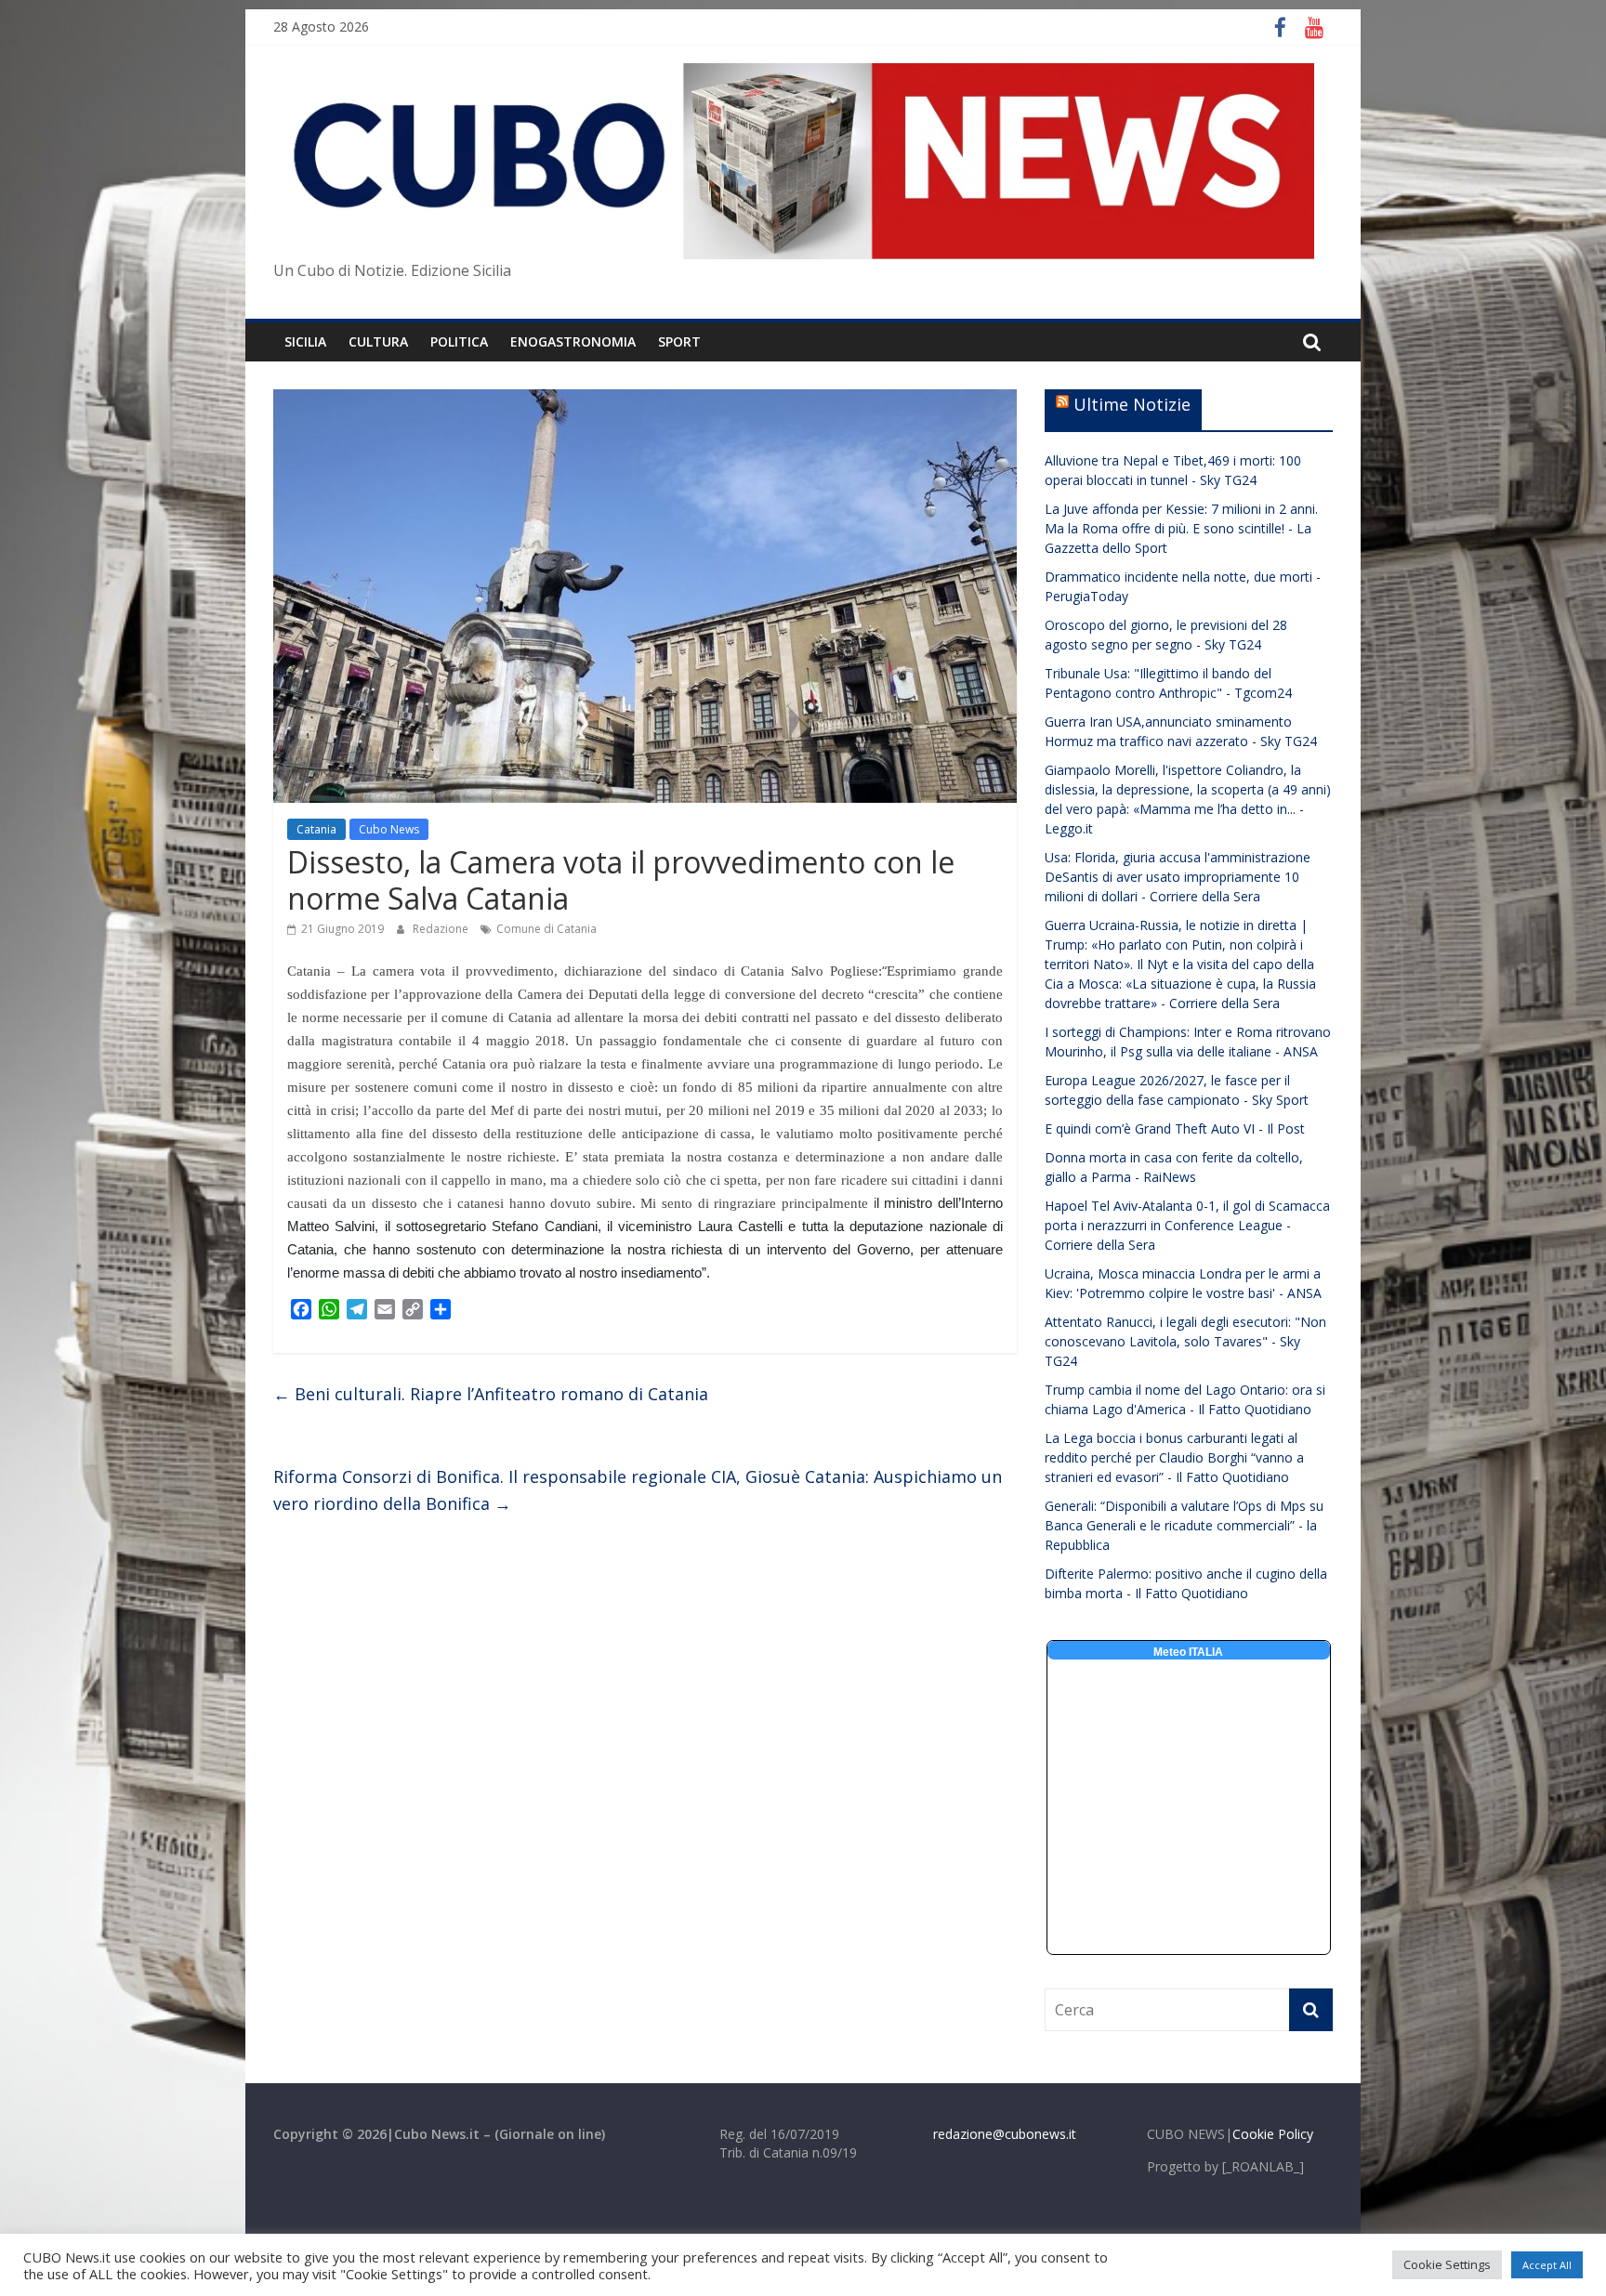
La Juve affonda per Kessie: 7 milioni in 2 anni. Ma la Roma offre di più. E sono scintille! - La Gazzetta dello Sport (1181, 528)
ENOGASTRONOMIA (573, 341)
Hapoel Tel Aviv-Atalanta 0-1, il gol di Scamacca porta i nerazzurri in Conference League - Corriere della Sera (1187, 1225)
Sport (679, 341)
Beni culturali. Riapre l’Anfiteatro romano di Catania (491, 1394)
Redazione (442, 929)
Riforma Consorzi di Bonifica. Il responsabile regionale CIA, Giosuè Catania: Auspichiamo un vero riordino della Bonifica (638, 1490)
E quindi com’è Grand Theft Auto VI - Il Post (1175, 1128)
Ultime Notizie (1132, 404)
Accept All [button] (1547, 2265)
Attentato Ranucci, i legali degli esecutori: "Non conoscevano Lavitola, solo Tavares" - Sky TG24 (1185, 1341)
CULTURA (378, 341)
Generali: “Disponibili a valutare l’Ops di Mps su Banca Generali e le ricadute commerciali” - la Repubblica (1184, 1525)
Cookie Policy (1273, 2134)
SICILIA (305, 341)
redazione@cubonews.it (1005, 2134)
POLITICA (459, 341)
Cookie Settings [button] (1447, 2264)
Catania (316, 829)
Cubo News (389, 829)
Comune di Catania (546, 929)
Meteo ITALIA (1188, 1652)
